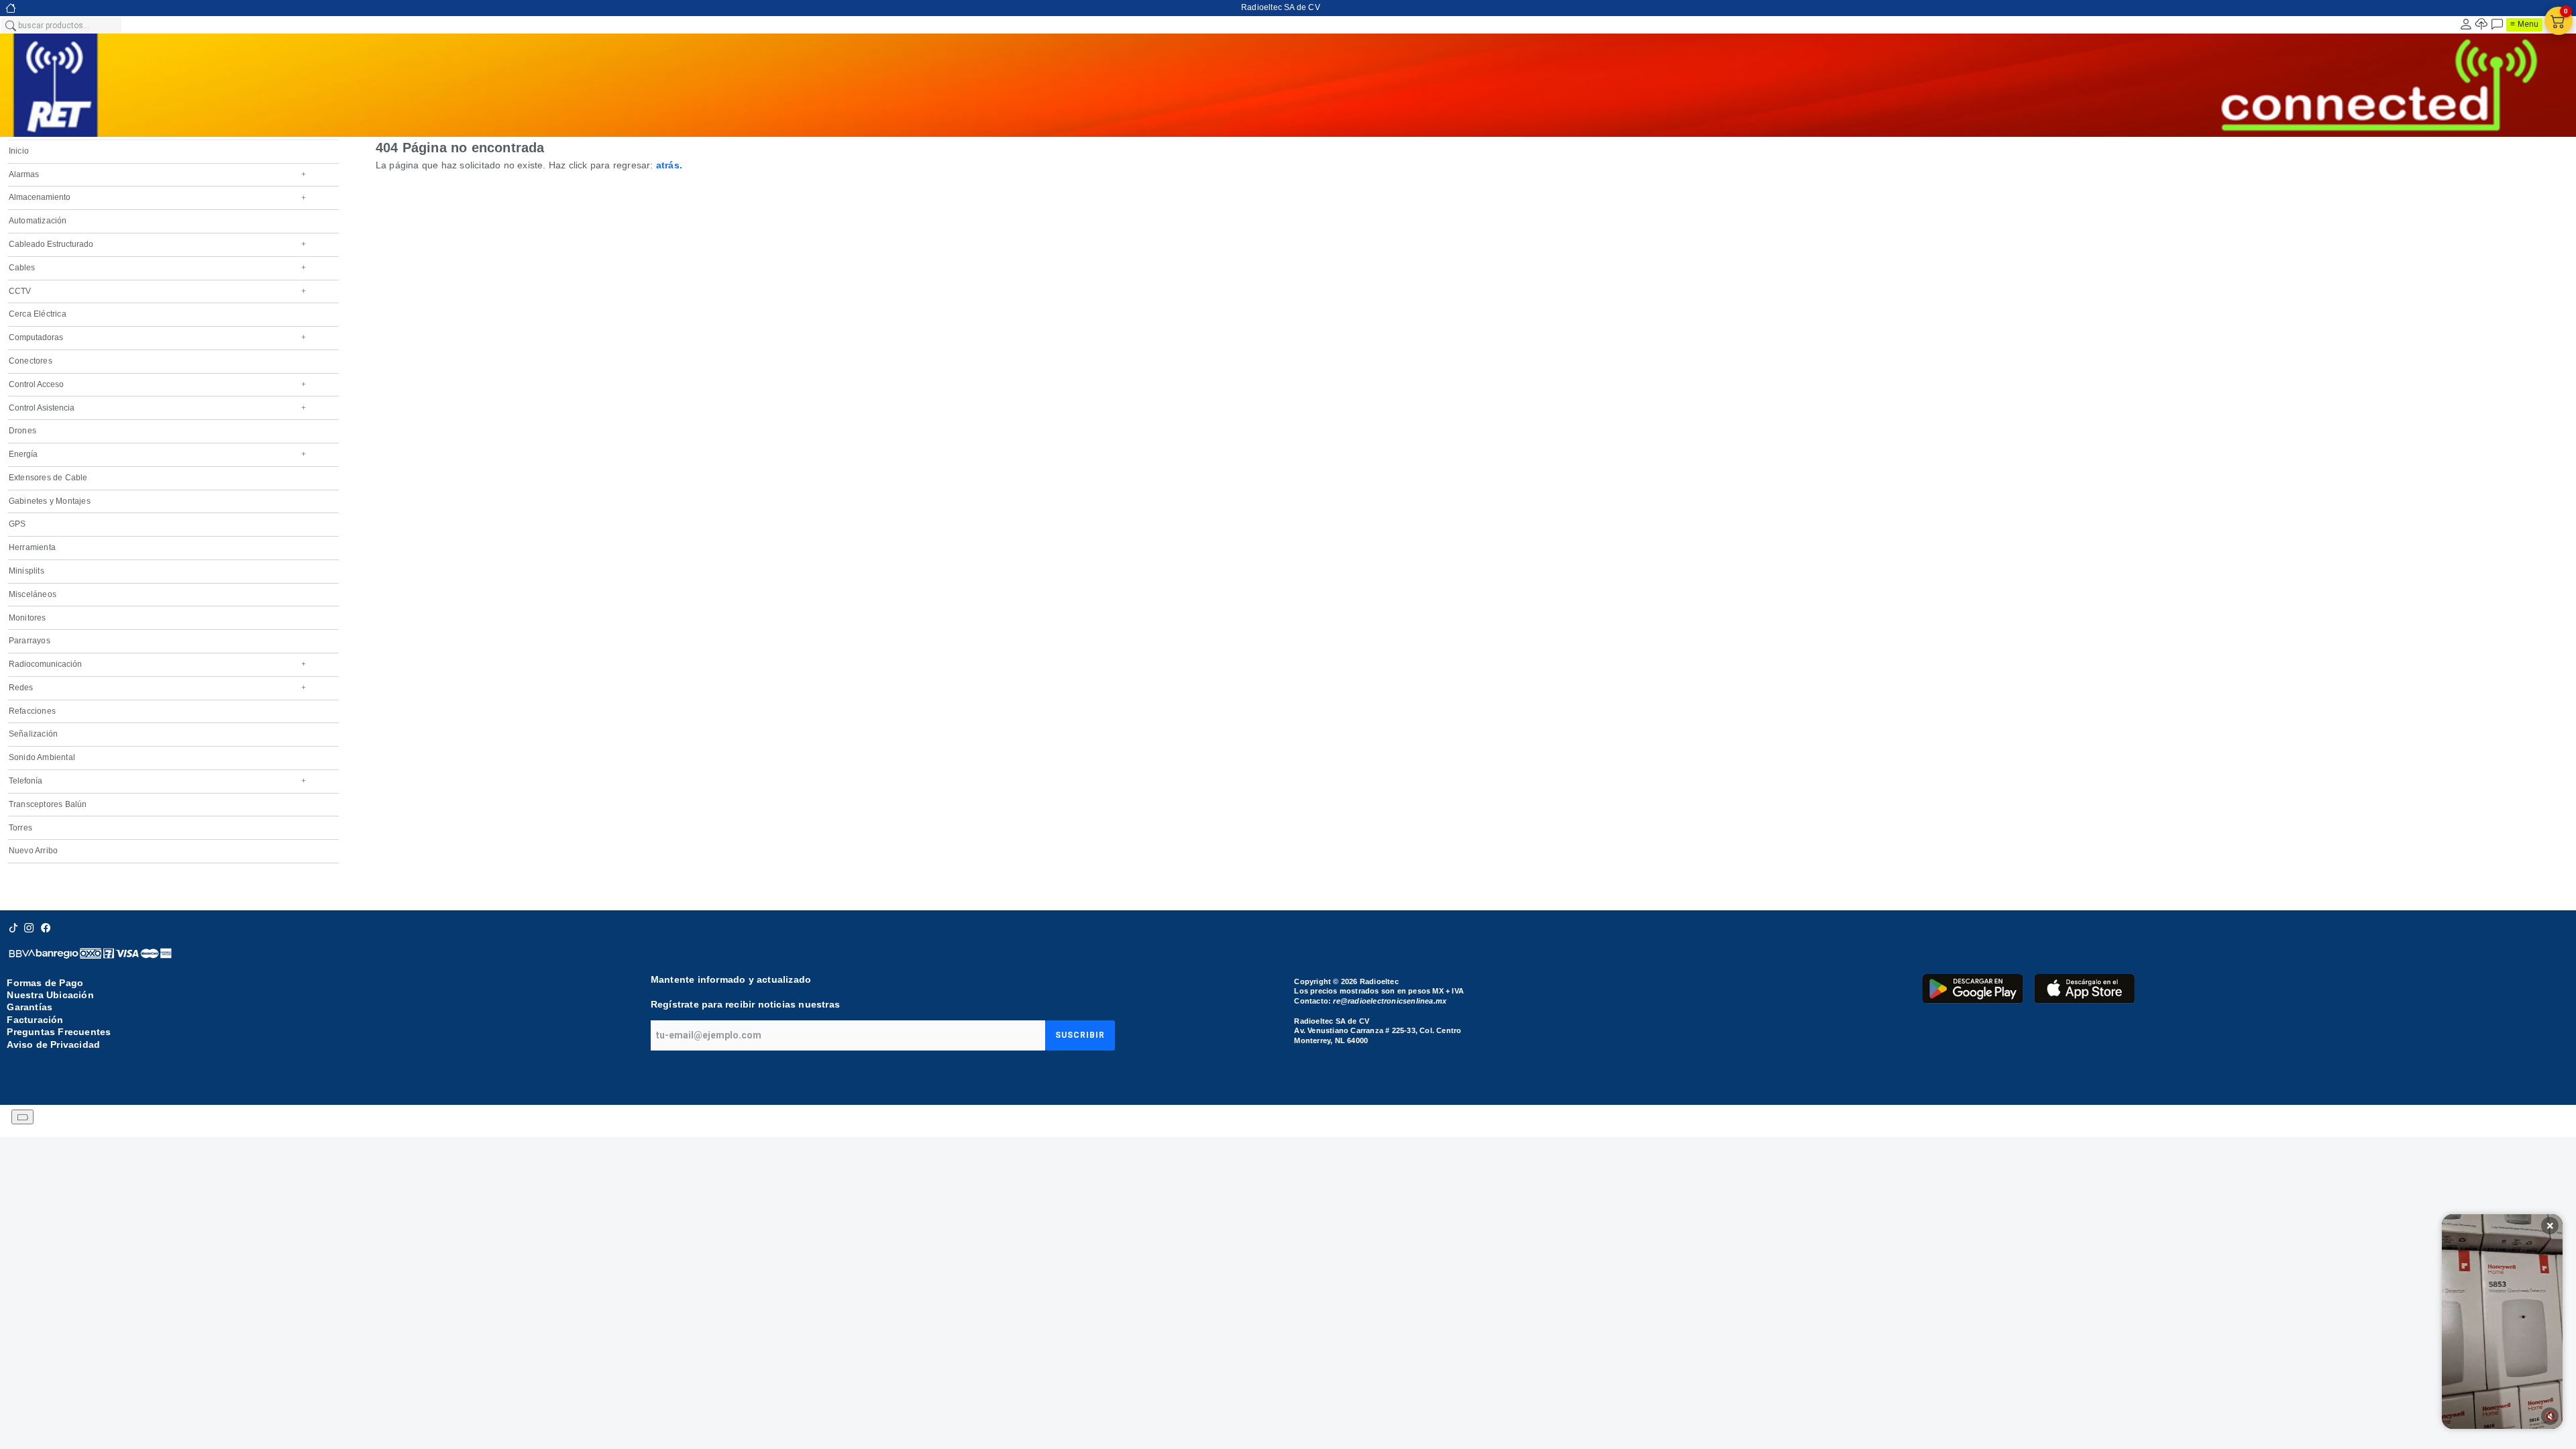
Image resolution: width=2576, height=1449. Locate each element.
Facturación (35, 1020)
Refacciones (32, 711)
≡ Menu (2524, 24)
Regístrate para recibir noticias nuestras (745, 1004)
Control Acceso (157, 384)
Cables (157, 268)
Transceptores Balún (48, 804)
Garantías (30, 1007)
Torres (20, 828)
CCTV (157, 291)
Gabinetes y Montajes (50, 501)
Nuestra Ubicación (50, 995)
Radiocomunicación (157, 664)
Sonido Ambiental (42, 757)
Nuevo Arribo (33, 851)
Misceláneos (33, 594)
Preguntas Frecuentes (59, 1032)
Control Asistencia (157, 408)
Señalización (33, 734)
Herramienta (32, 547)
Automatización (38, 221)
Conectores (31, 361)
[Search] (10, 25)
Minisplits (26, 571)
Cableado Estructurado (157, 244)
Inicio (19, 151)
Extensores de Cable (48, 478)
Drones (22, 431)
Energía (157, 454)
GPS (17, 524)
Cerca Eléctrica (38, 314)
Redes (157, 688)
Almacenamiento (157, 197)
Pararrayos (30, 641)
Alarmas (157, 174)
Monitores (28, 618)
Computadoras (157, 337)
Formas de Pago (45, 983)
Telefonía (157, 781)
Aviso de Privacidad (53, 1044)
